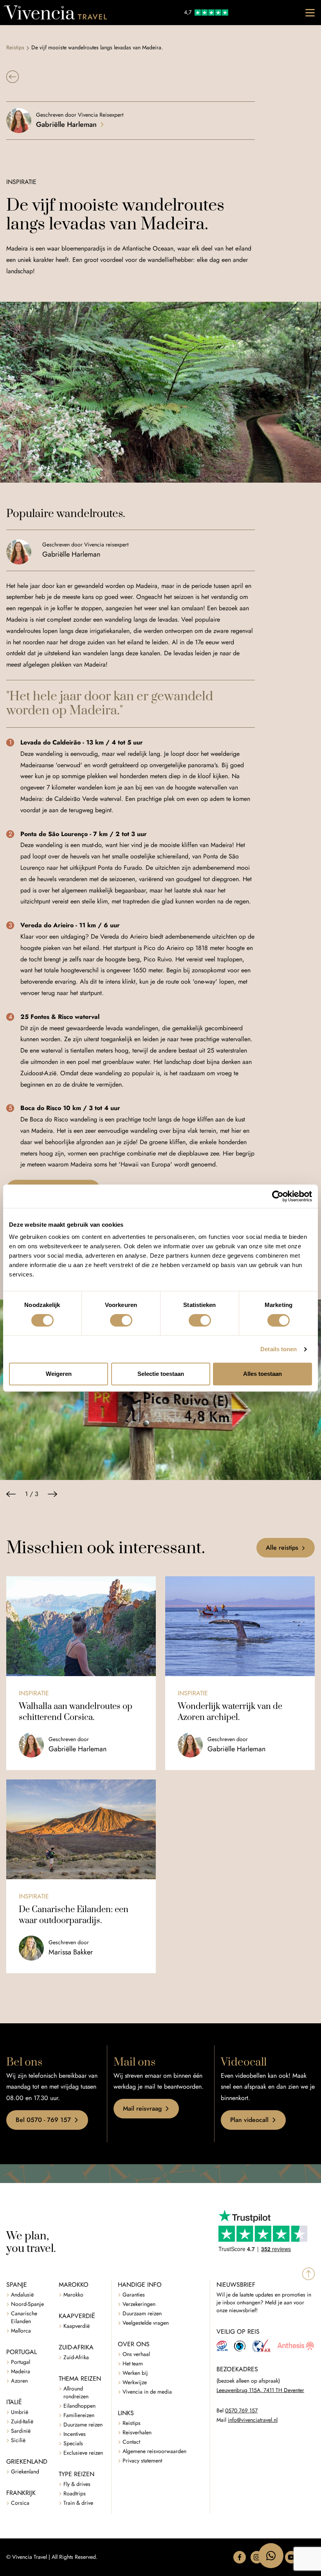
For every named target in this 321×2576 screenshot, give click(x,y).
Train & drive (78, 2503)
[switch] (121, 1320)
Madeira (21, 2371)
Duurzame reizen (83, 2425)
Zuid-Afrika (76, 2357)
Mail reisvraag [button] (142, 2108)
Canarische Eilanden (24, 2317)
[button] (13, 77)
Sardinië (21, 2431)
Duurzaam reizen (142, 2314)
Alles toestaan (262, 1374)
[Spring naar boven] (308, 2274)
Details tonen (279, 1349)
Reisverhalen (137, 2433)
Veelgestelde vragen (146, 2323)
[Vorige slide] (11, 1494)
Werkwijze (135, 2382)
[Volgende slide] (52, 1494)
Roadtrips (75, 2494)
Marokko (73, 2295)
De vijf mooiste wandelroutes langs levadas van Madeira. (97, 48)
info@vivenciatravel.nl (253, 2420)
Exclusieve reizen (83, 2453)
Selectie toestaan (161, 1374)
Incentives (75, 2434)
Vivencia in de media (147, 2392)
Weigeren (59, 1374)
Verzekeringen (139, 2304)
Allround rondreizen (76, 2393)
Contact (131, 2442)
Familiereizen (79, 2415)
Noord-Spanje (27, 2304)
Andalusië (22, 2295)
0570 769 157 (241, 2411)
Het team (133, 2364)
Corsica (20, 2503)
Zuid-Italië (22, 2422)
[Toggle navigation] (310, 13)
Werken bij (135, 2373)
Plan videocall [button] (249, 2120)
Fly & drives (77, 2484)
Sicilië (18, 2440)
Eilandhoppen (79, 2406)
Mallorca (21, 2331)
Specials (73, 2444)
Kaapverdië (77, 2326)
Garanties (134, 2295)
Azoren (19, 2381)
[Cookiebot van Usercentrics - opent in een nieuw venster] (278, 1196)
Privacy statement (142, 2461)
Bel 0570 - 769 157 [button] (43, 2120)
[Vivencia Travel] (55, 13)
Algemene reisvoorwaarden (154, 2451)
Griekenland (25, 2472)
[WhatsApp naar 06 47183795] (271, 2556)
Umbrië (20, 2412)
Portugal (21, 2362)
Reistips (15, 48)
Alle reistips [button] (282, 1548)
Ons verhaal (136, 2354)
